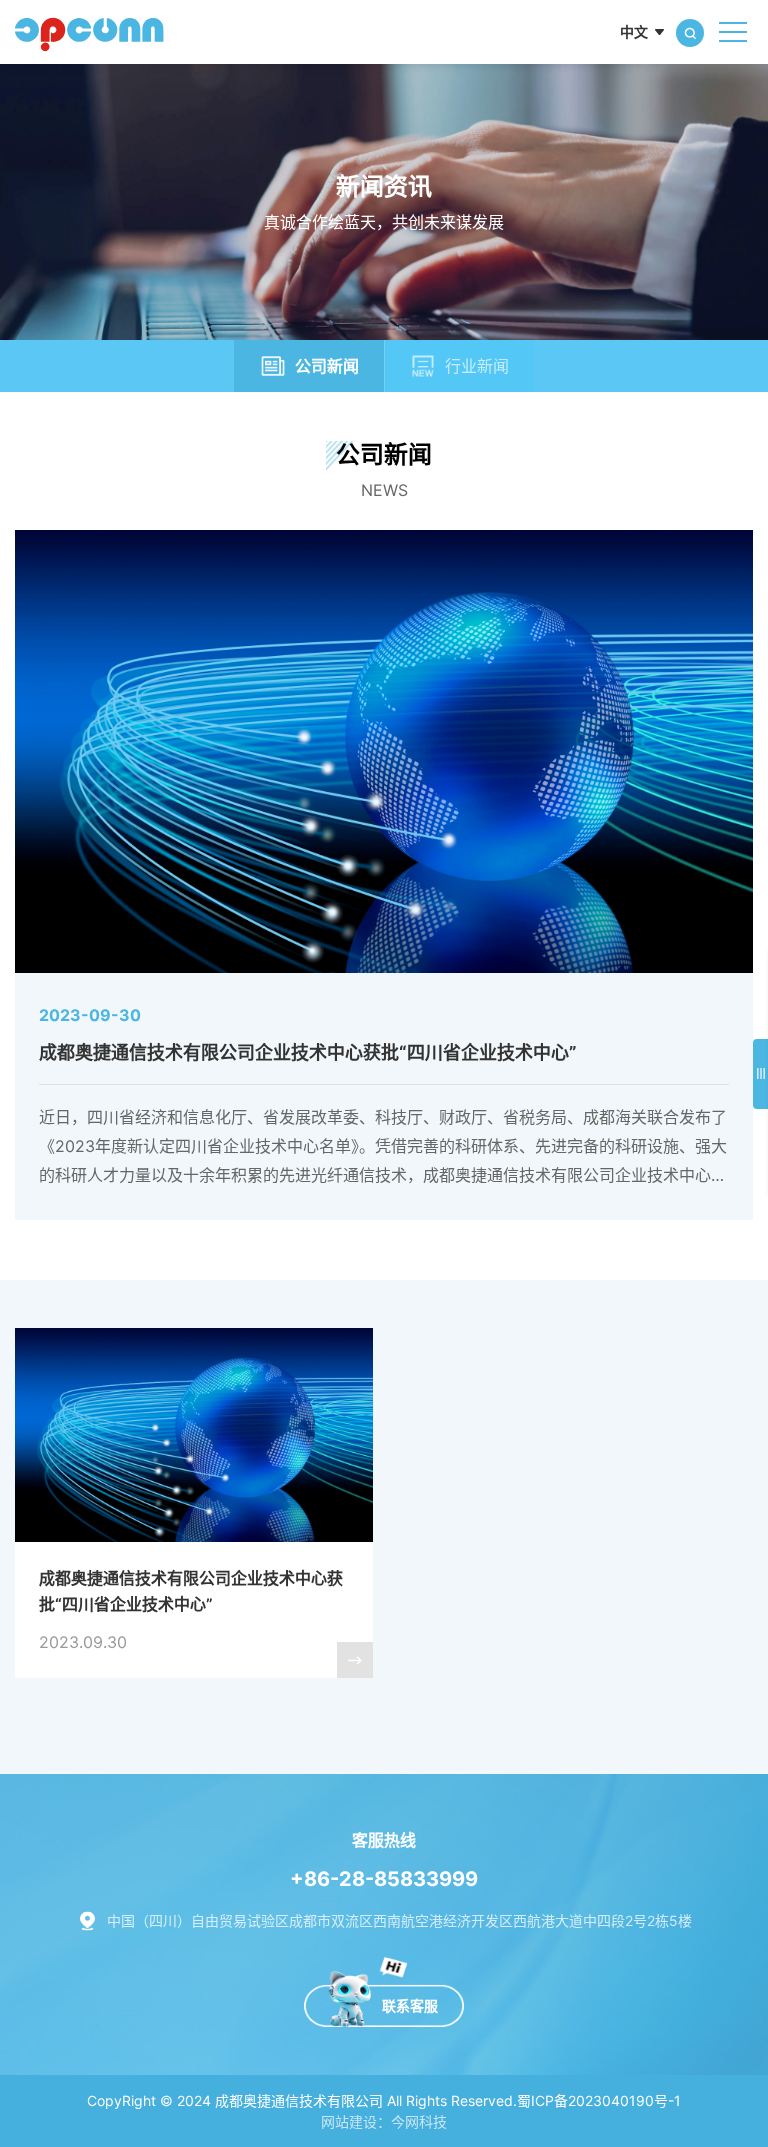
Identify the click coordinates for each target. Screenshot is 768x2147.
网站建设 (349, 2121)
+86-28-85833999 (384, 1879)
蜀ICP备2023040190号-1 (599, 2100)
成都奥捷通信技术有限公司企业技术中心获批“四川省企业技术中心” (384, 874)
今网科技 (419, 2121)
